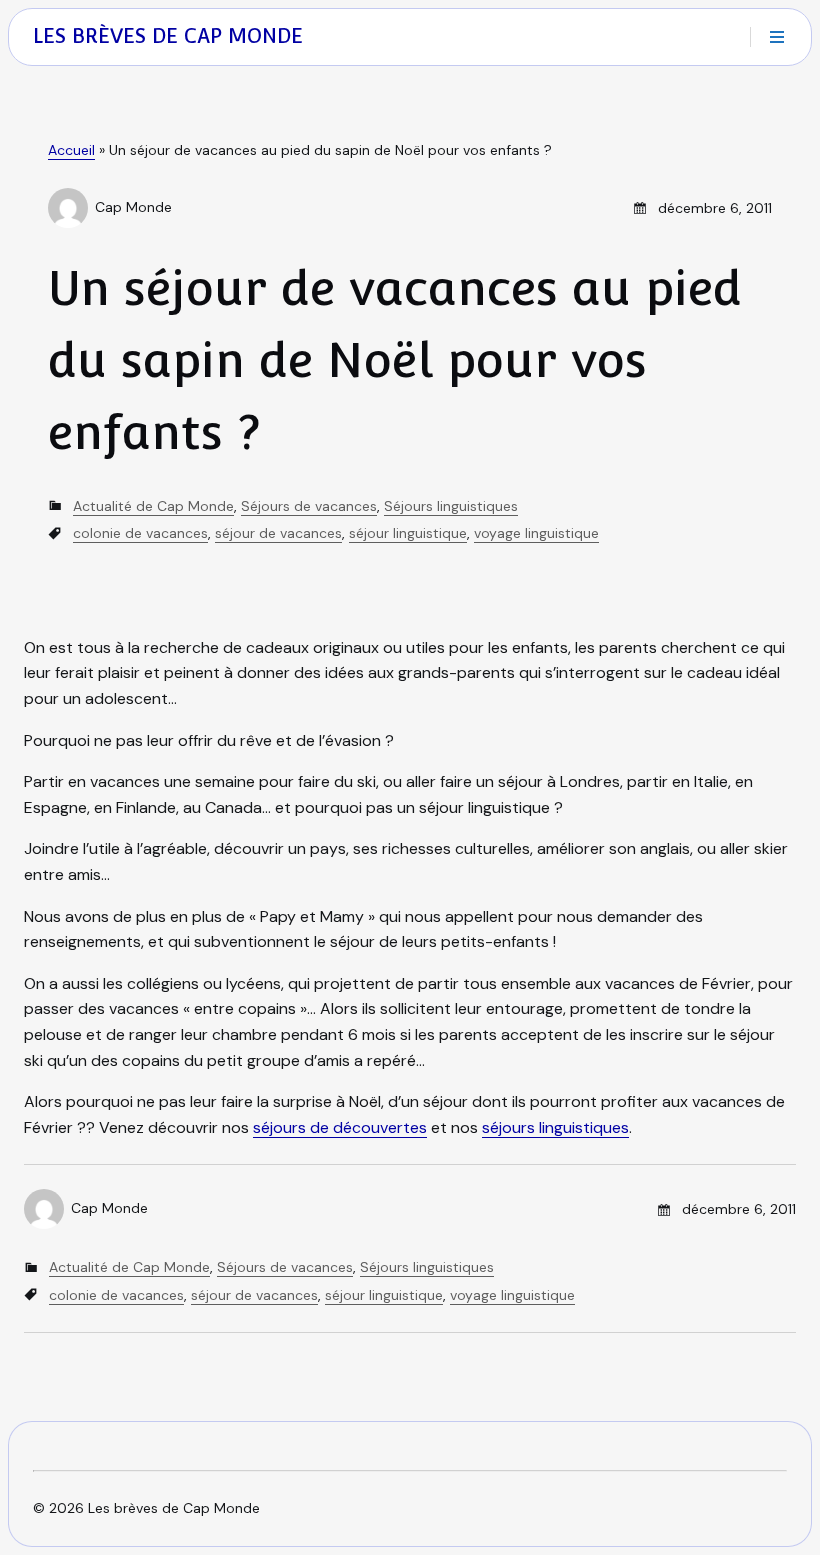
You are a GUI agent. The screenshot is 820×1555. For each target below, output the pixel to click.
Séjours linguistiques (451, 506)
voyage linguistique (536, 533)
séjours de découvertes (340, 1127)
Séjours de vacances (309, 506)
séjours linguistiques (555, 1127)
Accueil (71, 150)
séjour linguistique (408, 533)
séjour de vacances (278, 533)
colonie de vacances (140, 533)
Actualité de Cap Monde (153, 506)
